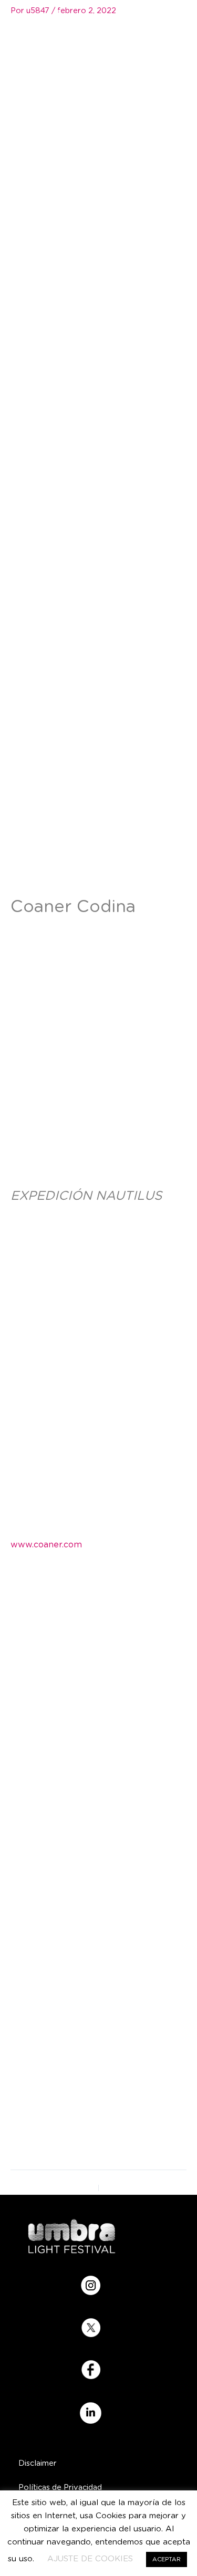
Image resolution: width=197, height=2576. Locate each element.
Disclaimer (38, 2463)
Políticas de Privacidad (60, 2488)
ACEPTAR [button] (167, 2559)
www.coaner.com (46, 1545)
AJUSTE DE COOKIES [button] (90, 2559)
